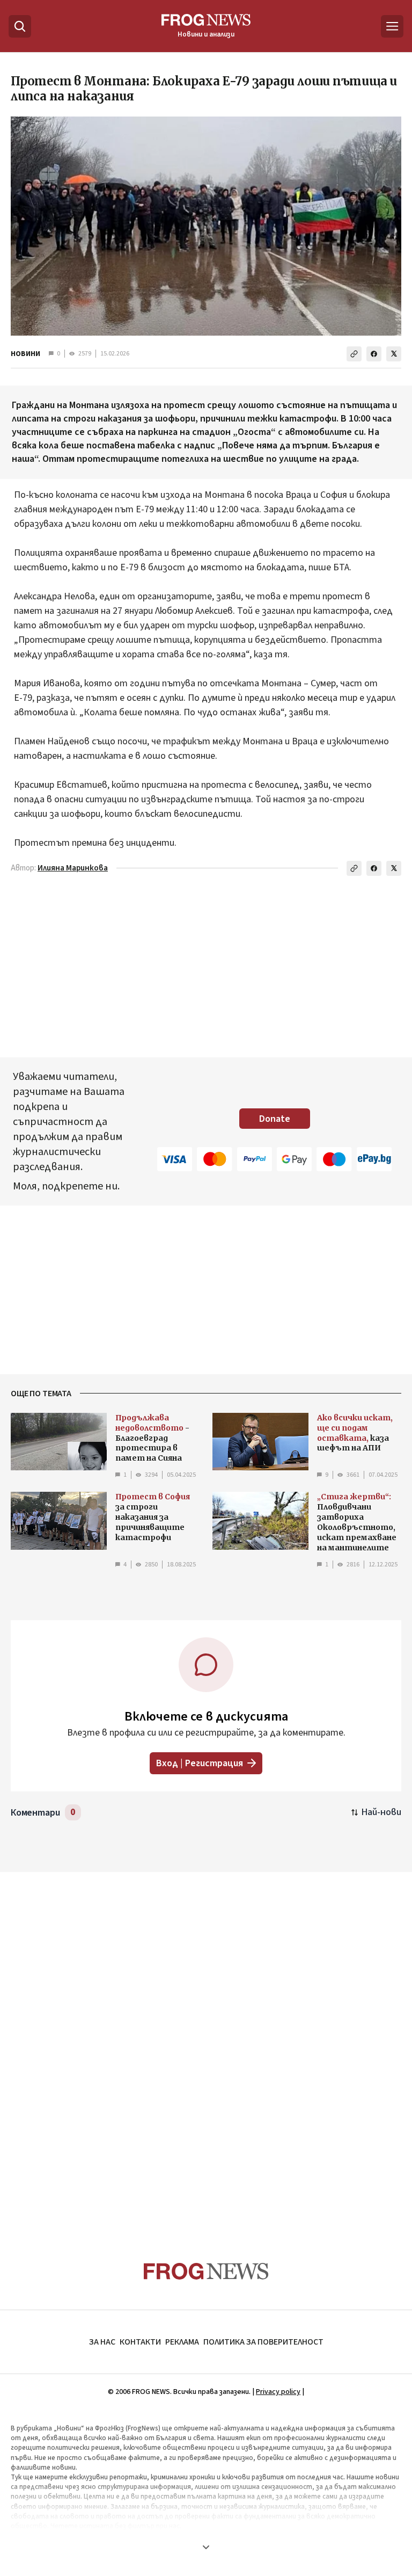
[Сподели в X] (394, 354)
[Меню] (392, 26)
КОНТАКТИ (140, 2342)
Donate (275, 1119)
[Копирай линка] (354, 354)
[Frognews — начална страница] (206, 2271)
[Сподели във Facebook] (374, 354)
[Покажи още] (206, 2547)
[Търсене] (20, 26)
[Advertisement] (206, 2046)
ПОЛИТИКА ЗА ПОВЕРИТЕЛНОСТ (263, 2342)
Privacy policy (278, 2392)
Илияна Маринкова (73, 868)
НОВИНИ (25, 354)
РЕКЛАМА (182, 2342)
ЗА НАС (102, 2342)
